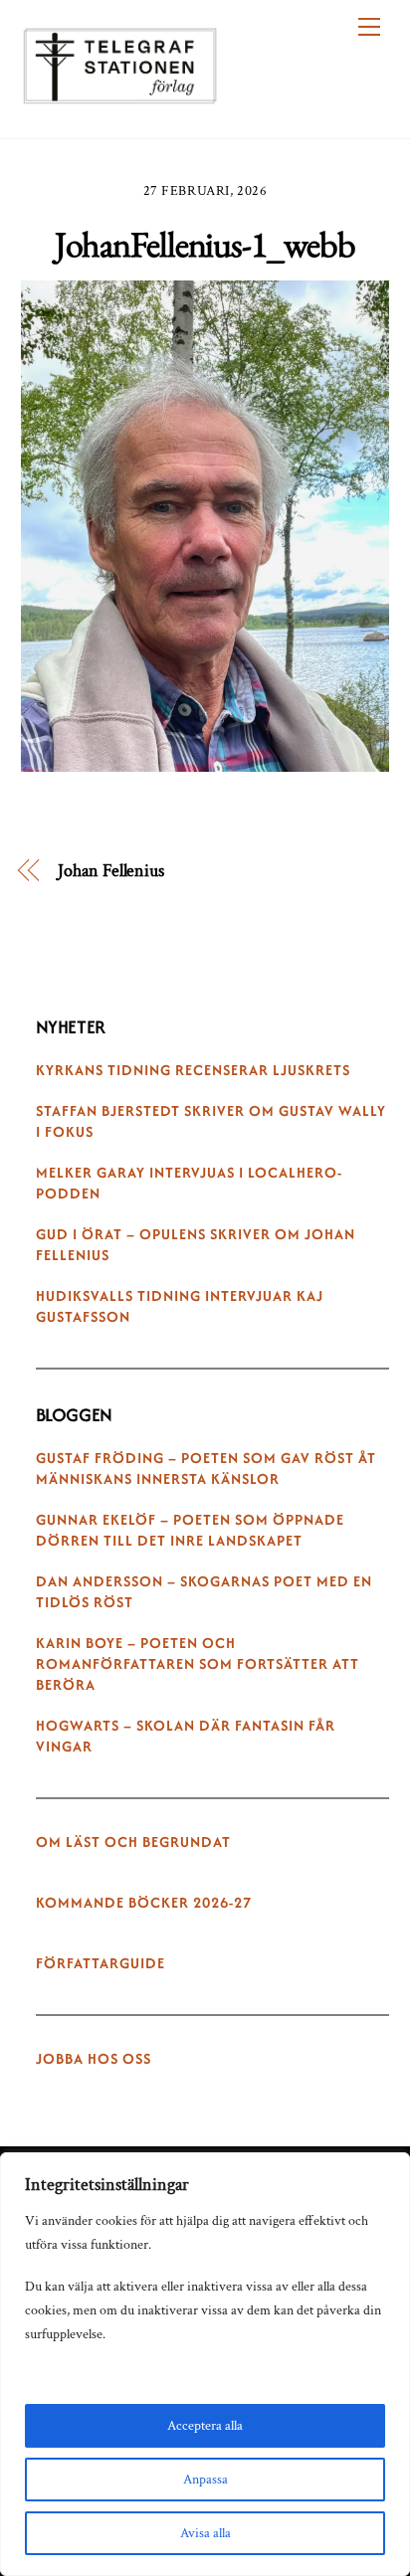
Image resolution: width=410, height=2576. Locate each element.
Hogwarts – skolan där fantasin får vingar (186, 1736)
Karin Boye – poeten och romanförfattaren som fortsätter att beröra (198, 1664)
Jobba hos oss (94, 2059)
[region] (205, 2364)
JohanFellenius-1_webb (205, 244)
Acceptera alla (205, 2426)
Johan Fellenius (111, 871)
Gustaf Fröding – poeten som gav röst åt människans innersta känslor (206, 1469)
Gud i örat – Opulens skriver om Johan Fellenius (196, 1245)
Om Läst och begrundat (133, 1842)
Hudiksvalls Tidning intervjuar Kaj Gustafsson (180, 1306)
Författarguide (101, 1963)
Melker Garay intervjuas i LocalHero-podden (189, 1183)
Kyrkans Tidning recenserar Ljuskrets (193, 1070)
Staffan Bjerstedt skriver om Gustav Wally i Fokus (211, 1121)
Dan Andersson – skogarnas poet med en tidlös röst (204, 1592)
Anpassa (205, 2480)
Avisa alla (205, 2533)
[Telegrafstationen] (120, 94)
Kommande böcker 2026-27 (144, 1903)
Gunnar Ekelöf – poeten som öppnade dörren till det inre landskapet (190, 1530)
